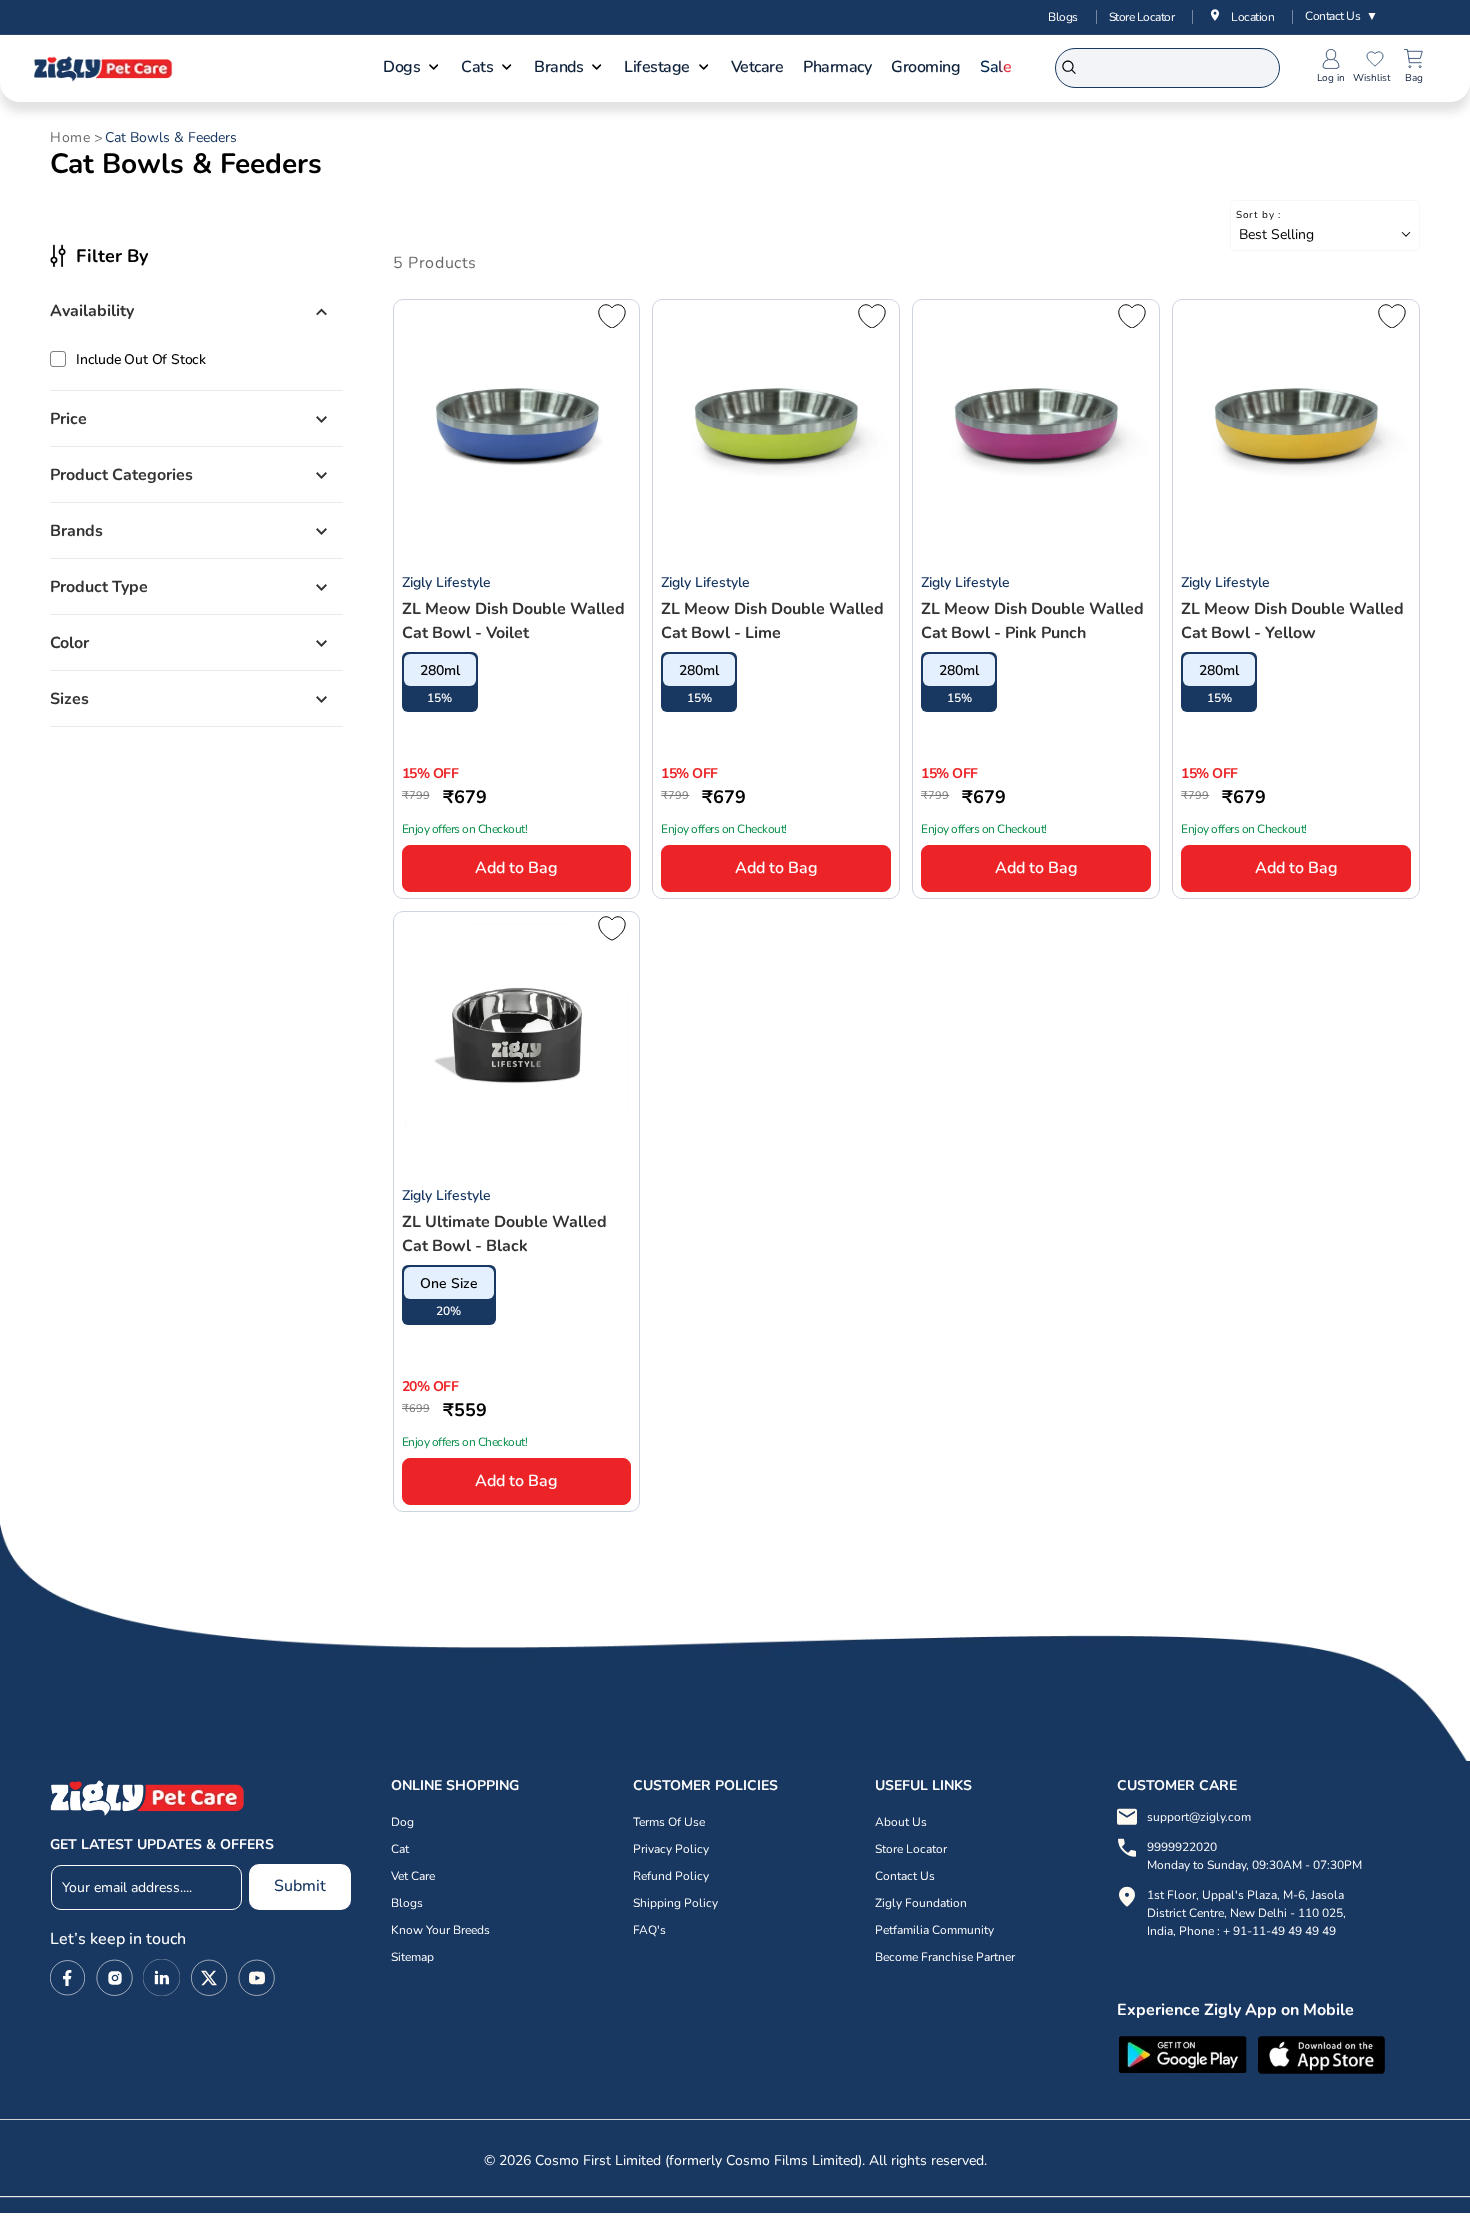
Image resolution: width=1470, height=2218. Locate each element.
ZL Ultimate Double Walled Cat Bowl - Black (504, 1234)
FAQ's (649, 1930)
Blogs (1063, 17)
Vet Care (413, 1876)
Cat (400, 1849)
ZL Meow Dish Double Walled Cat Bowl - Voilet (513, 621)
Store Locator (1142, 17)
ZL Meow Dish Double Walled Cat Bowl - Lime (772, 621)
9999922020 (1254, 1856)
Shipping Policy (675, 1903)
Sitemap (412, 1957)
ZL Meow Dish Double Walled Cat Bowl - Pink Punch (1032, 621)
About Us (901, 1822)
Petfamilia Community (934, 1930)
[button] (412, 69)
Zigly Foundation (921, 1903)
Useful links (923, 1785)
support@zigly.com (1199, 1817)
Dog (402, 1822)
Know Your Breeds (440, 1930)
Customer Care (1177, 1785)
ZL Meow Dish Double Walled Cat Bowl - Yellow (1292, 621)
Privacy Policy (671, 1849)
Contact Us (1341, 16)
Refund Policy (671, 1876)
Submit (300, 1886)
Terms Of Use (669, 1822)
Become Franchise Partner (945, 1957)
